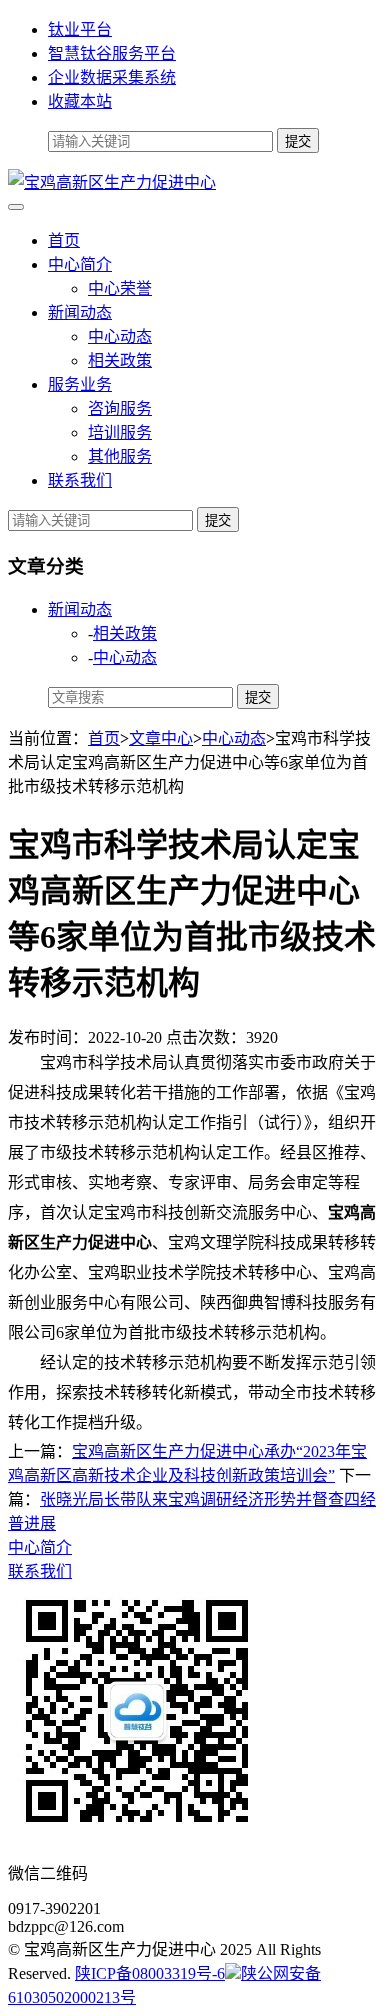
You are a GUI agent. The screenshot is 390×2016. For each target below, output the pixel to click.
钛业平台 (80, 29)
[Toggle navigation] (16, 207)
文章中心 (161, 738)
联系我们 (80, 480)
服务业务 (80, 384)
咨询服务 (120, 408)
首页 (64, 240)
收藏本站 (80, 101)
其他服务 (120, 456)
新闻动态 (80, 312)
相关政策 (120, 360)
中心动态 (120, 336)
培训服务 (120, 432)
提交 (218, 520)
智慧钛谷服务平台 (112, 53)
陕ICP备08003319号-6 (150, 1973)
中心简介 (80, 264)
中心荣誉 (120, 288)
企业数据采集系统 (112, 77)
